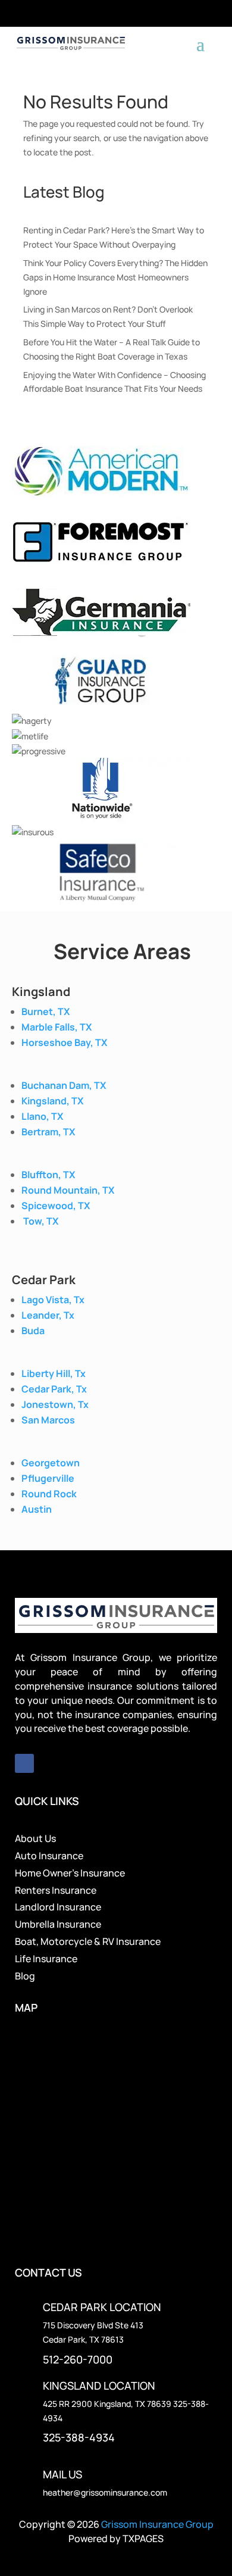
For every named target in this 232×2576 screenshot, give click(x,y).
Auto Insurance (49, 1856)
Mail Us (62, 2474)
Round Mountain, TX (68, 1190)
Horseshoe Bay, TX (64, 1042)
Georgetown (51, 1463)
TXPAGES (143, 2538)
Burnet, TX (46, 1011)
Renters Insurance (56, 1890)
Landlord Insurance (58, 1907)
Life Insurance (46, 1959)
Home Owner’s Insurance (70, 1873)
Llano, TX (42, 1116)
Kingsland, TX (52, 1101)
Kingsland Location (99, 2385)
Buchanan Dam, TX (64, 1085)
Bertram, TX (48, 1132)
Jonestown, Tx (55, 1404)
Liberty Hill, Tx (54, 1373)
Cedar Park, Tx (54, 1389)
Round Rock (49, 1494)
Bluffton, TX (48, 1175)
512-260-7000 (78, 2359)
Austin (37, 1509)
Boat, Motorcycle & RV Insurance (88, 1941)
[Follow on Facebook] (24, 1763)
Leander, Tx (48, 1315)
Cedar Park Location (102, 2307)
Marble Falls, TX (57, 1027)
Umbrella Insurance (58, 1924)
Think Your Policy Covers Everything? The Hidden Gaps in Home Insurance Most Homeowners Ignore (115, 277)
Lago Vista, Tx (53, 1300)
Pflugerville (48, 1478)
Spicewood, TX (56, 1206)
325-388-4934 (79, 2437)
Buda (33, 1331)
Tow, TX (41, 1221)
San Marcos (48, 1420)
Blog (25, 1976)
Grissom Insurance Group (157, 2524)
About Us (35, 1838)
